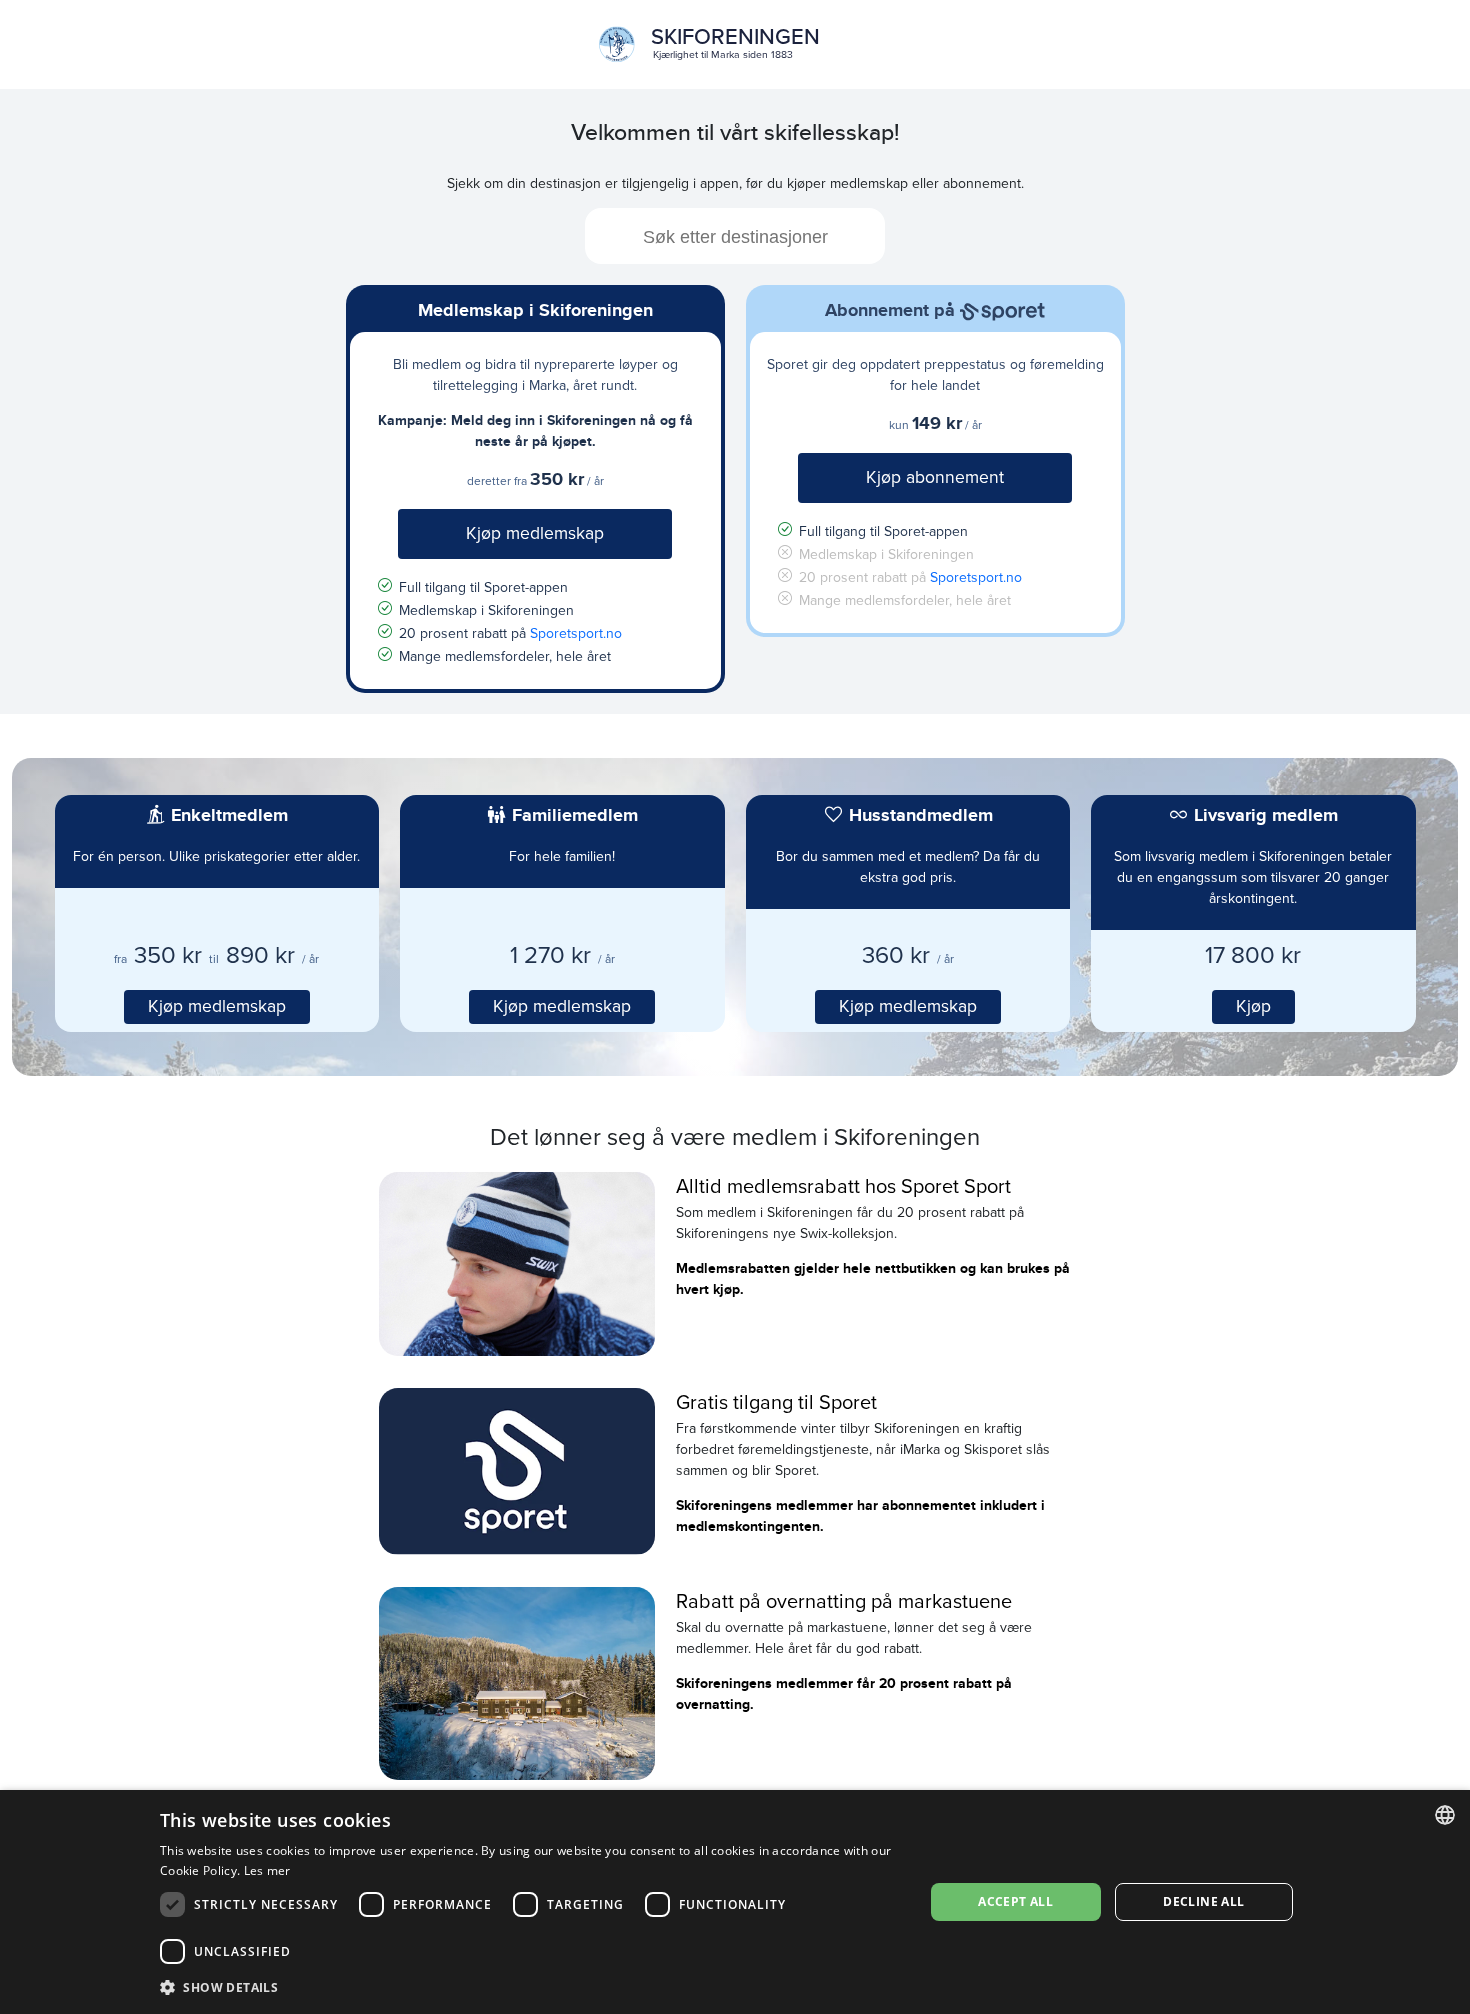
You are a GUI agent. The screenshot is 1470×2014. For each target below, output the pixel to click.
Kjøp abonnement (935, 477)
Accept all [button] (1015, 1901)
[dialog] (735, 1902)
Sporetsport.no (576, 633)
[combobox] (735, 236)
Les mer (267, 1870)
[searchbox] (735, 236)
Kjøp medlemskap (535, 533)
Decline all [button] (1203, 1901)
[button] (530, 1987)
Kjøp (1253, 1006)
